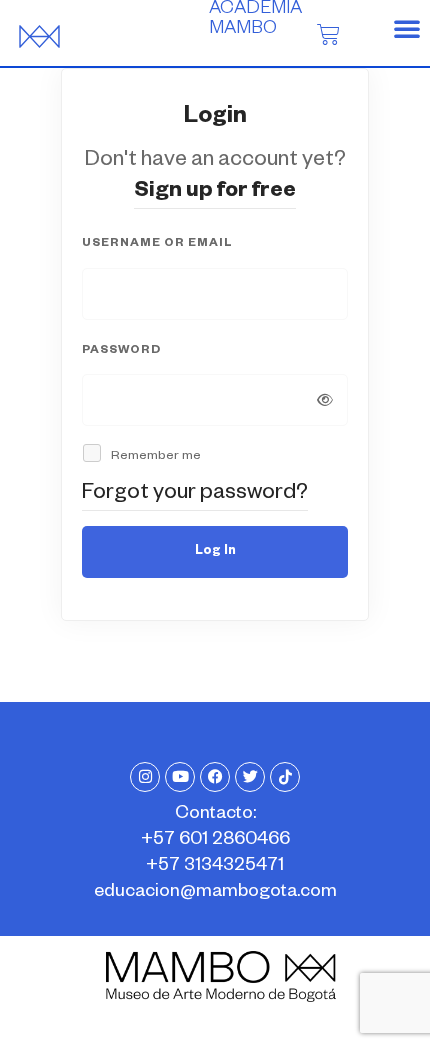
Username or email (157, 244)
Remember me (154, 457)
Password (121, 351)
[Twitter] (250, 777)
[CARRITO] (328, 34)
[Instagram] (145, 777)
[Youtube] (180, 777)
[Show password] (325, 400)
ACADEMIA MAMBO (255, 20)
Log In (215, 552)
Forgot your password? (195, 495)
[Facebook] (215, 777)
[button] (407, 28)
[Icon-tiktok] (285, 777)
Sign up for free (215, 193)
